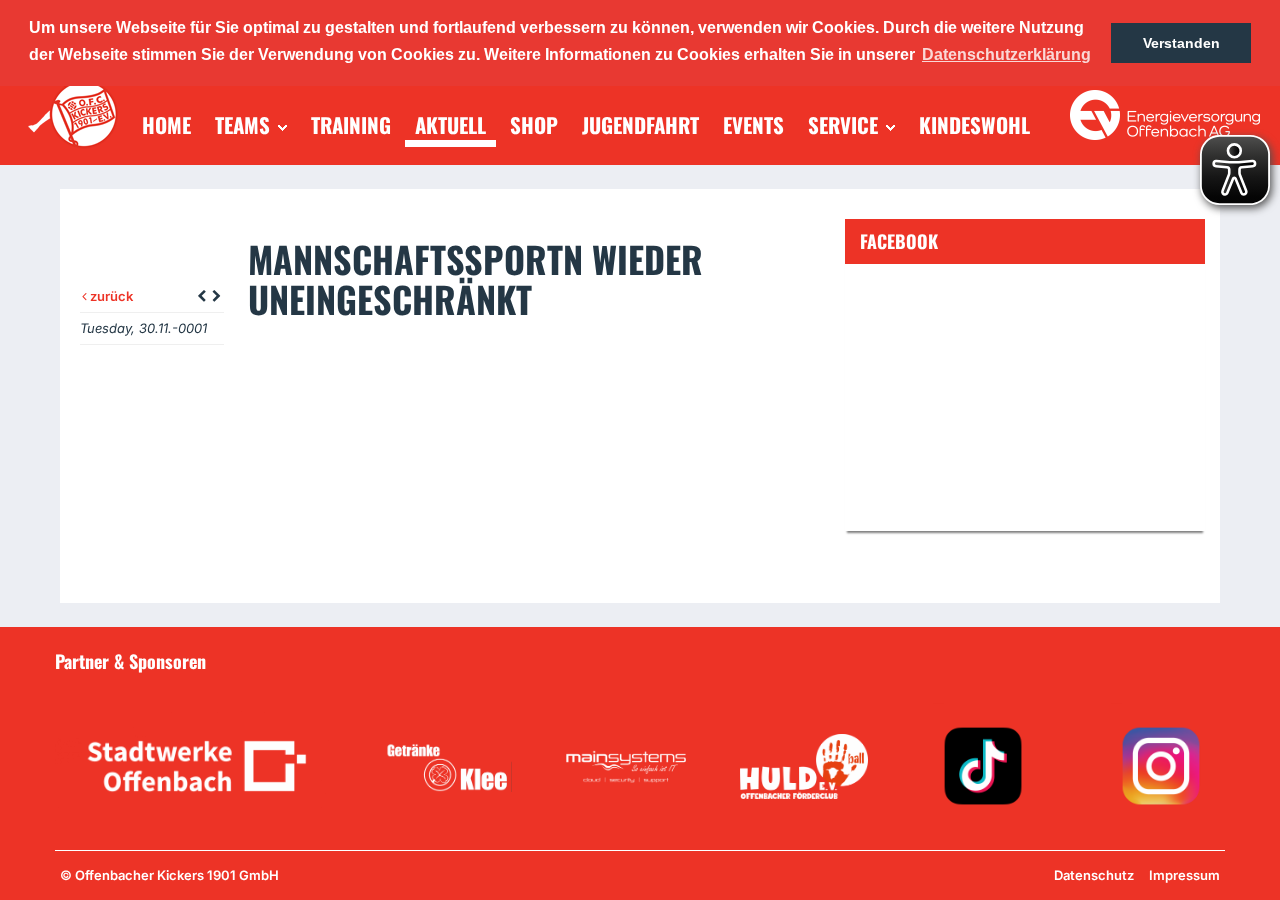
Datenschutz (1094, 875)
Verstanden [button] (1181, 43)
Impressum (1184, 875)
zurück (110, 296)
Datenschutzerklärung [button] (1006, 54)
